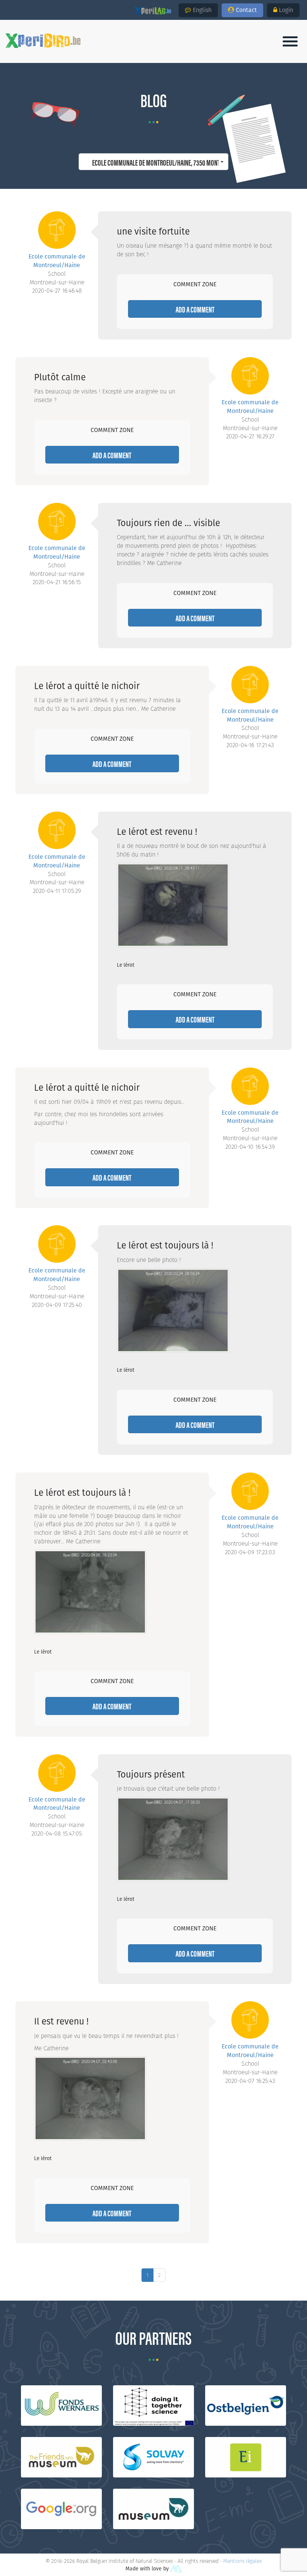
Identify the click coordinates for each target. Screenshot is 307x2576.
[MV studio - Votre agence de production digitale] (176, 2569)
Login (286, 10)
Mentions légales (242, 2561)
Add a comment (195, 309)
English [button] (202, 10)
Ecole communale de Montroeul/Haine (57, 261)
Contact (246, 10)
